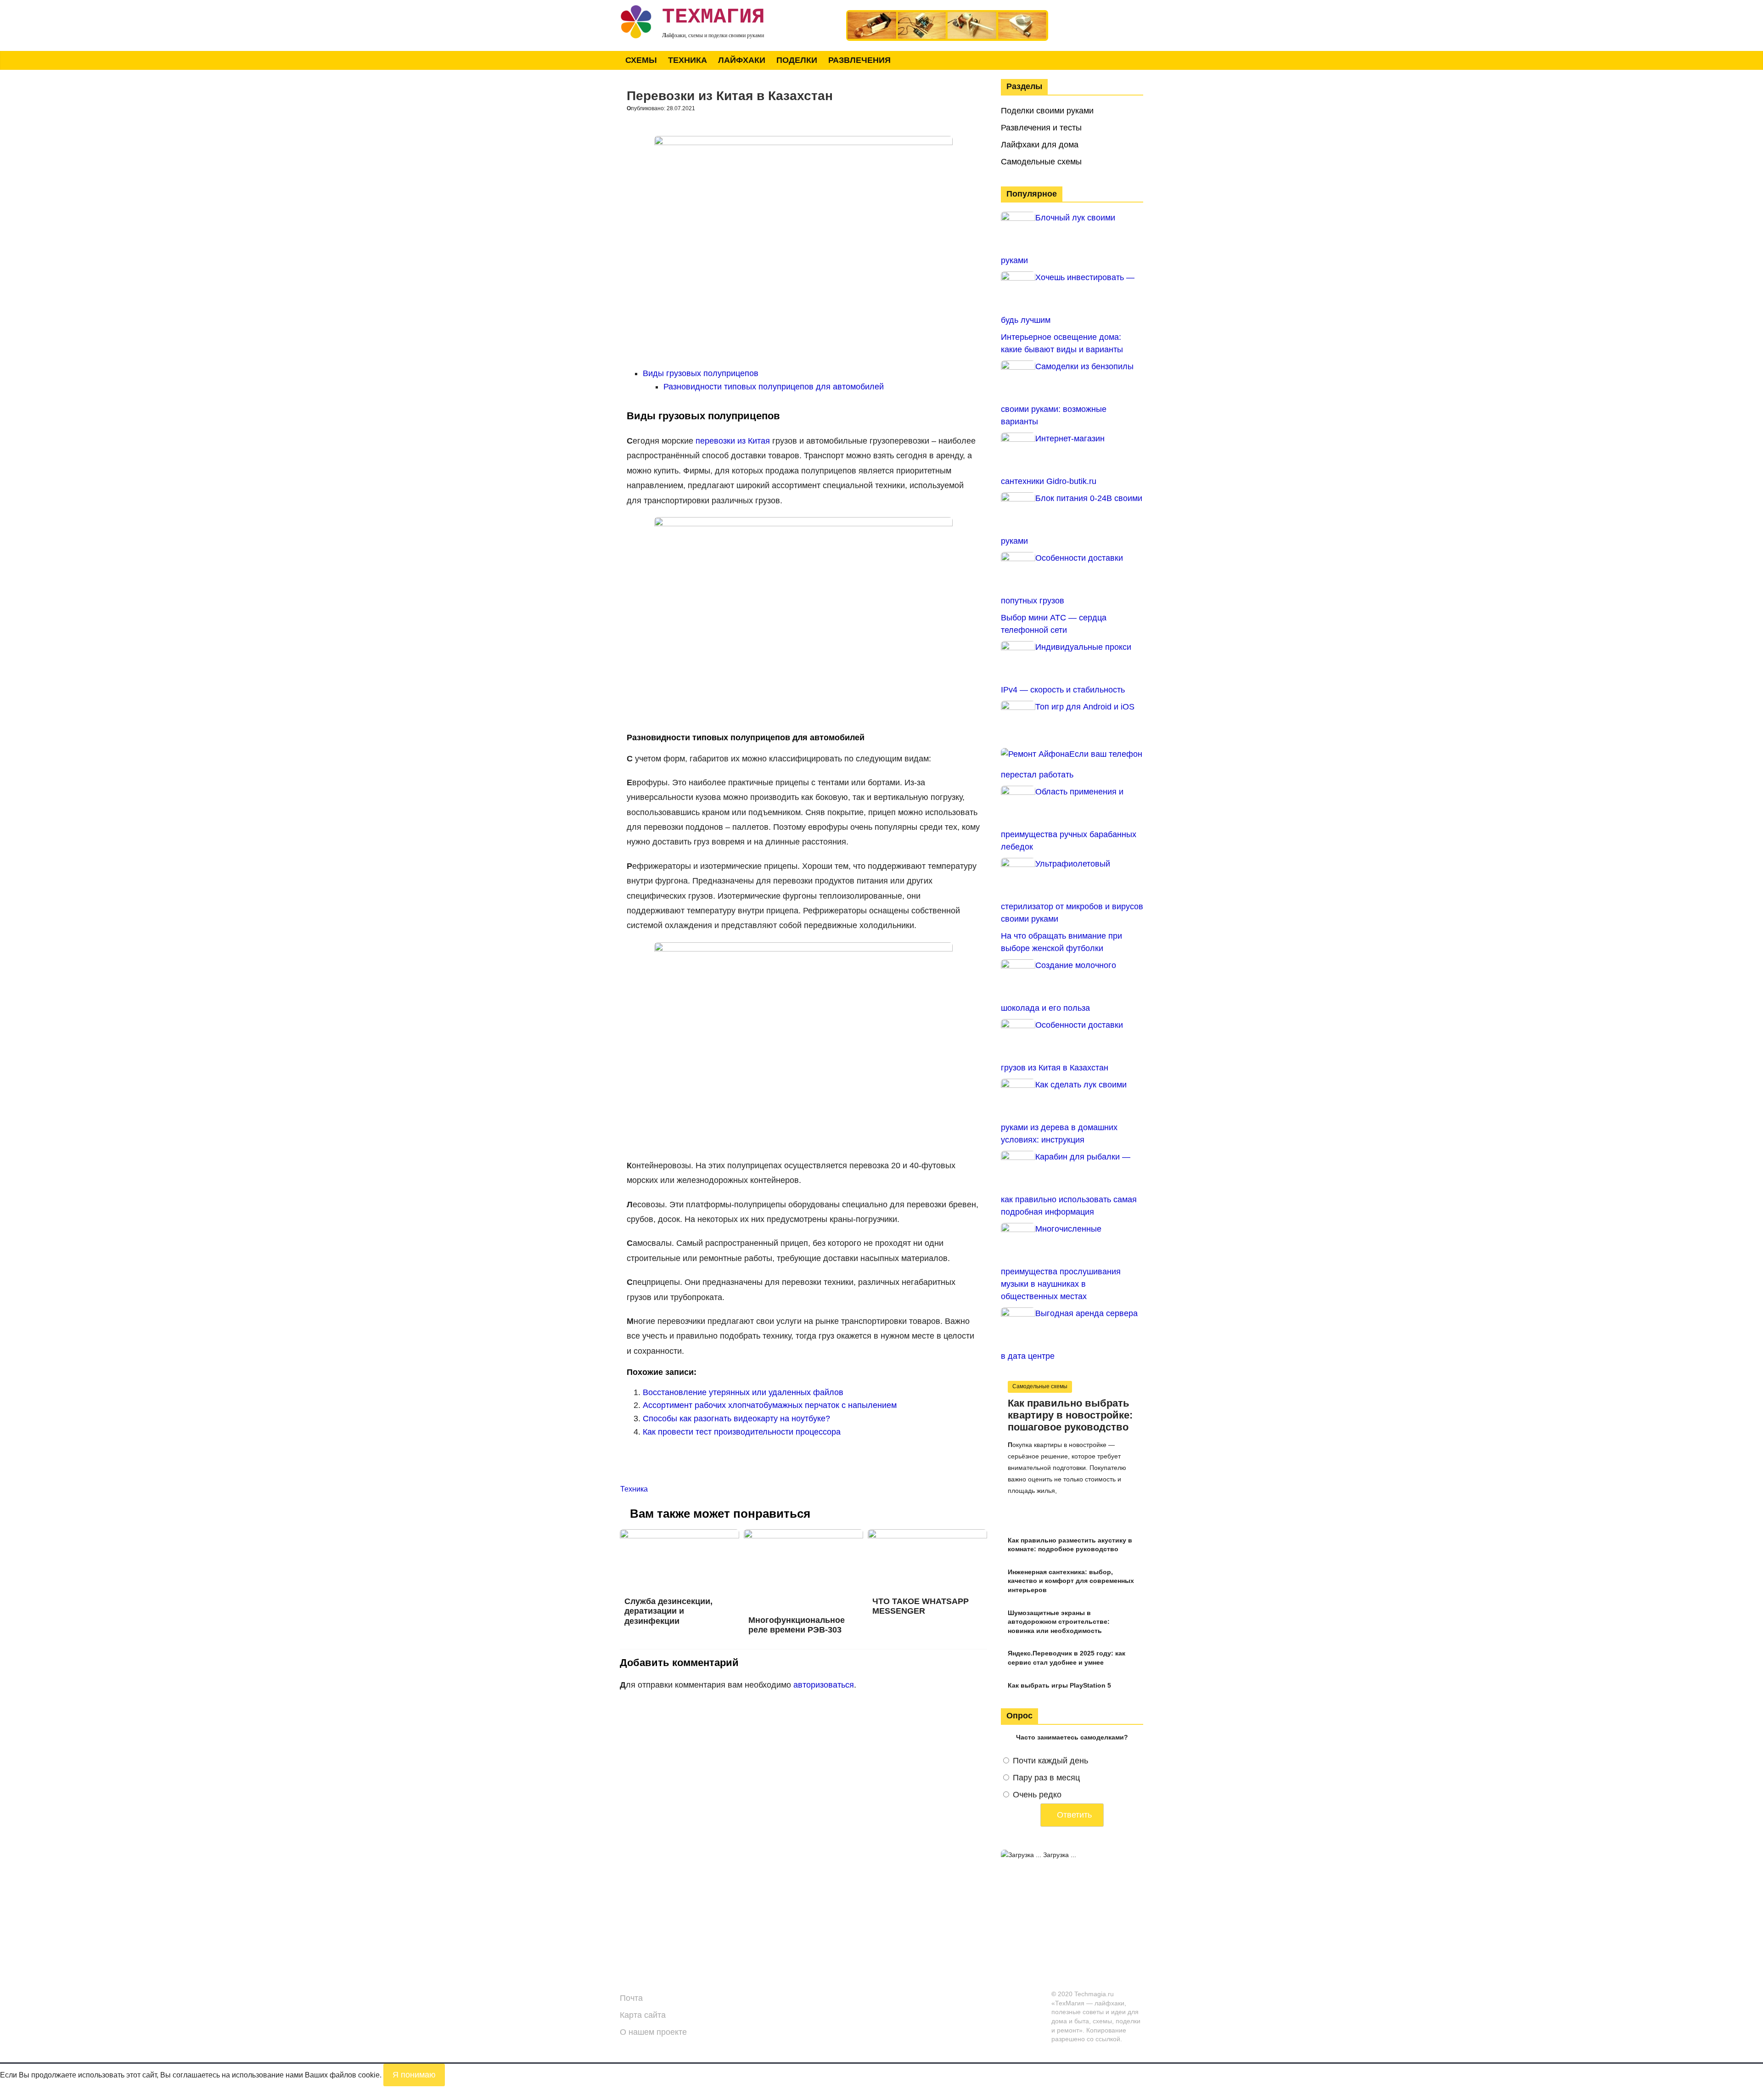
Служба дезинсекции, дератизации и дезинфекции (668, 1611)
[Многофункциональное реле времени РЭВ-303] (803, 1535)
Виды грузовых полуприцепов (701, 373)
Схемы (641, 60)
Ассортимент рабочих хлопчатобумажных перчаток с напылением (770, 1405)
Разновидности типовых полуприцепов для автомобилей (774, 387)
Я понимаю (414, 2075)
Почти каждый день (1050, 1761)
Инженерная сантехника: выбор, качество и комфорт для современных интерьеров (1071, 1581)
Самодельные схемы (1041, 162)
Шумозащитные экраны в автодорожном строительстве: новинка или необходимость (1059, 1622)
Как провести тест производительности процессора (742, 1432)
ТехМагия (713, 17)
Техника (688, 60)
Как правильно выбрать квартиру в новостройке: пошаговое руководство (1070, 1415)
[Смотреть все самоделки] (947, 14)
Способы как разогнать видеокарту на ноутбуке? (736, 1419)
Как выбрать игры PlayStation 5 (1059, 1685)
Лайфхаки (742, 60)
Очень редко (1037, 1795)
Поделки (797, 60)
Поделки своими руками (1047, 111)
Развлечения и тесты (1041, 128)
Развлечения (859, 60)
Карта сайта (643, 2015)
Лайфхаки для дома (1040, 145)
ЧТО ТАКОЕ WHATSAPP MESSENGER (921, 1606)
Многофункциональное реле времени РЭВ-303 (797, 1625)
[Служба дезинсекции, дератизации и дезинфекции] (679, 1535)
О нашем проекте (653, 2032)
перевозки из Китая (733, 441)
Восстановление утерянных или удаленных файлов (743, 1392)
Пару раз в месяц (1046, 1778)
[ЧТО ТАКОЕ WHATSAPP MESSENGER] (927, 1535)
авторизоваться (824, 1685)
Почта (631, 1998)
